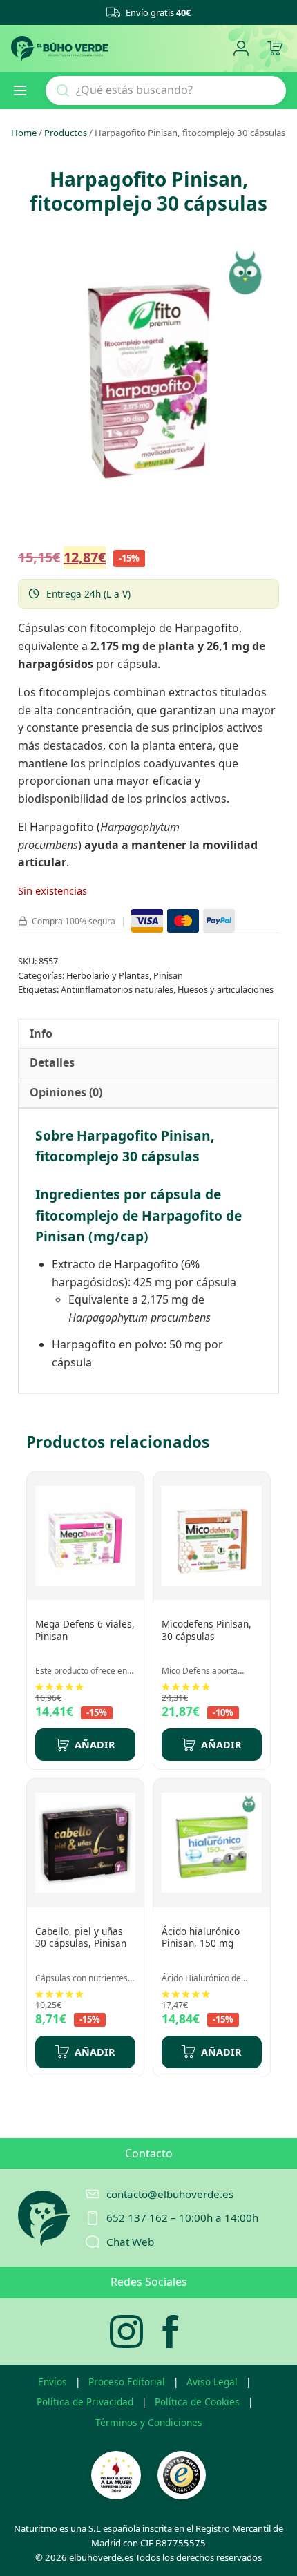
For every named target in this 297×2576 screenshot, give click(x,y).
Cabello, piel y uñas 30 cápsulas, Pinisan (81, 1937)
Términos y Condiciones (149, 2422)
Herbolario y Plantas (108, 975)
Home (24, 133)
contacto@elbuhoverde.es (170, 2194)
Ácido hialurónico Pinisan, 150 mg (201, 1937)
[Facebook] (171, 2331)
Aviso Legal (212, 2382)
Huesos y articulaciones (226, 989)
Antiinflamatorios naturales (117, 989)
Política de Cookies (197, 2402)
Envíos (52, 2382)
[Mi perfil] (241, 49)
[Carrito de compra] (275, 49)
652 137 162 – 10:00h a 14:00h (182, 2217)
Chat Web (130, 2242)
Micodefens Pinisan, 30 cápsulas (207, 1630)
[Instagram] (126, 2331)
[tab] (41, 1034)
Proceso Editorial (127, 2382)
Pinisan (168, 975)
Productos (66, 133)
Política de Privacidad (85, 2402)
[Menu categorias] (26, 90)
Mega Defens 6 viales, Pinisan (85, 1630)
